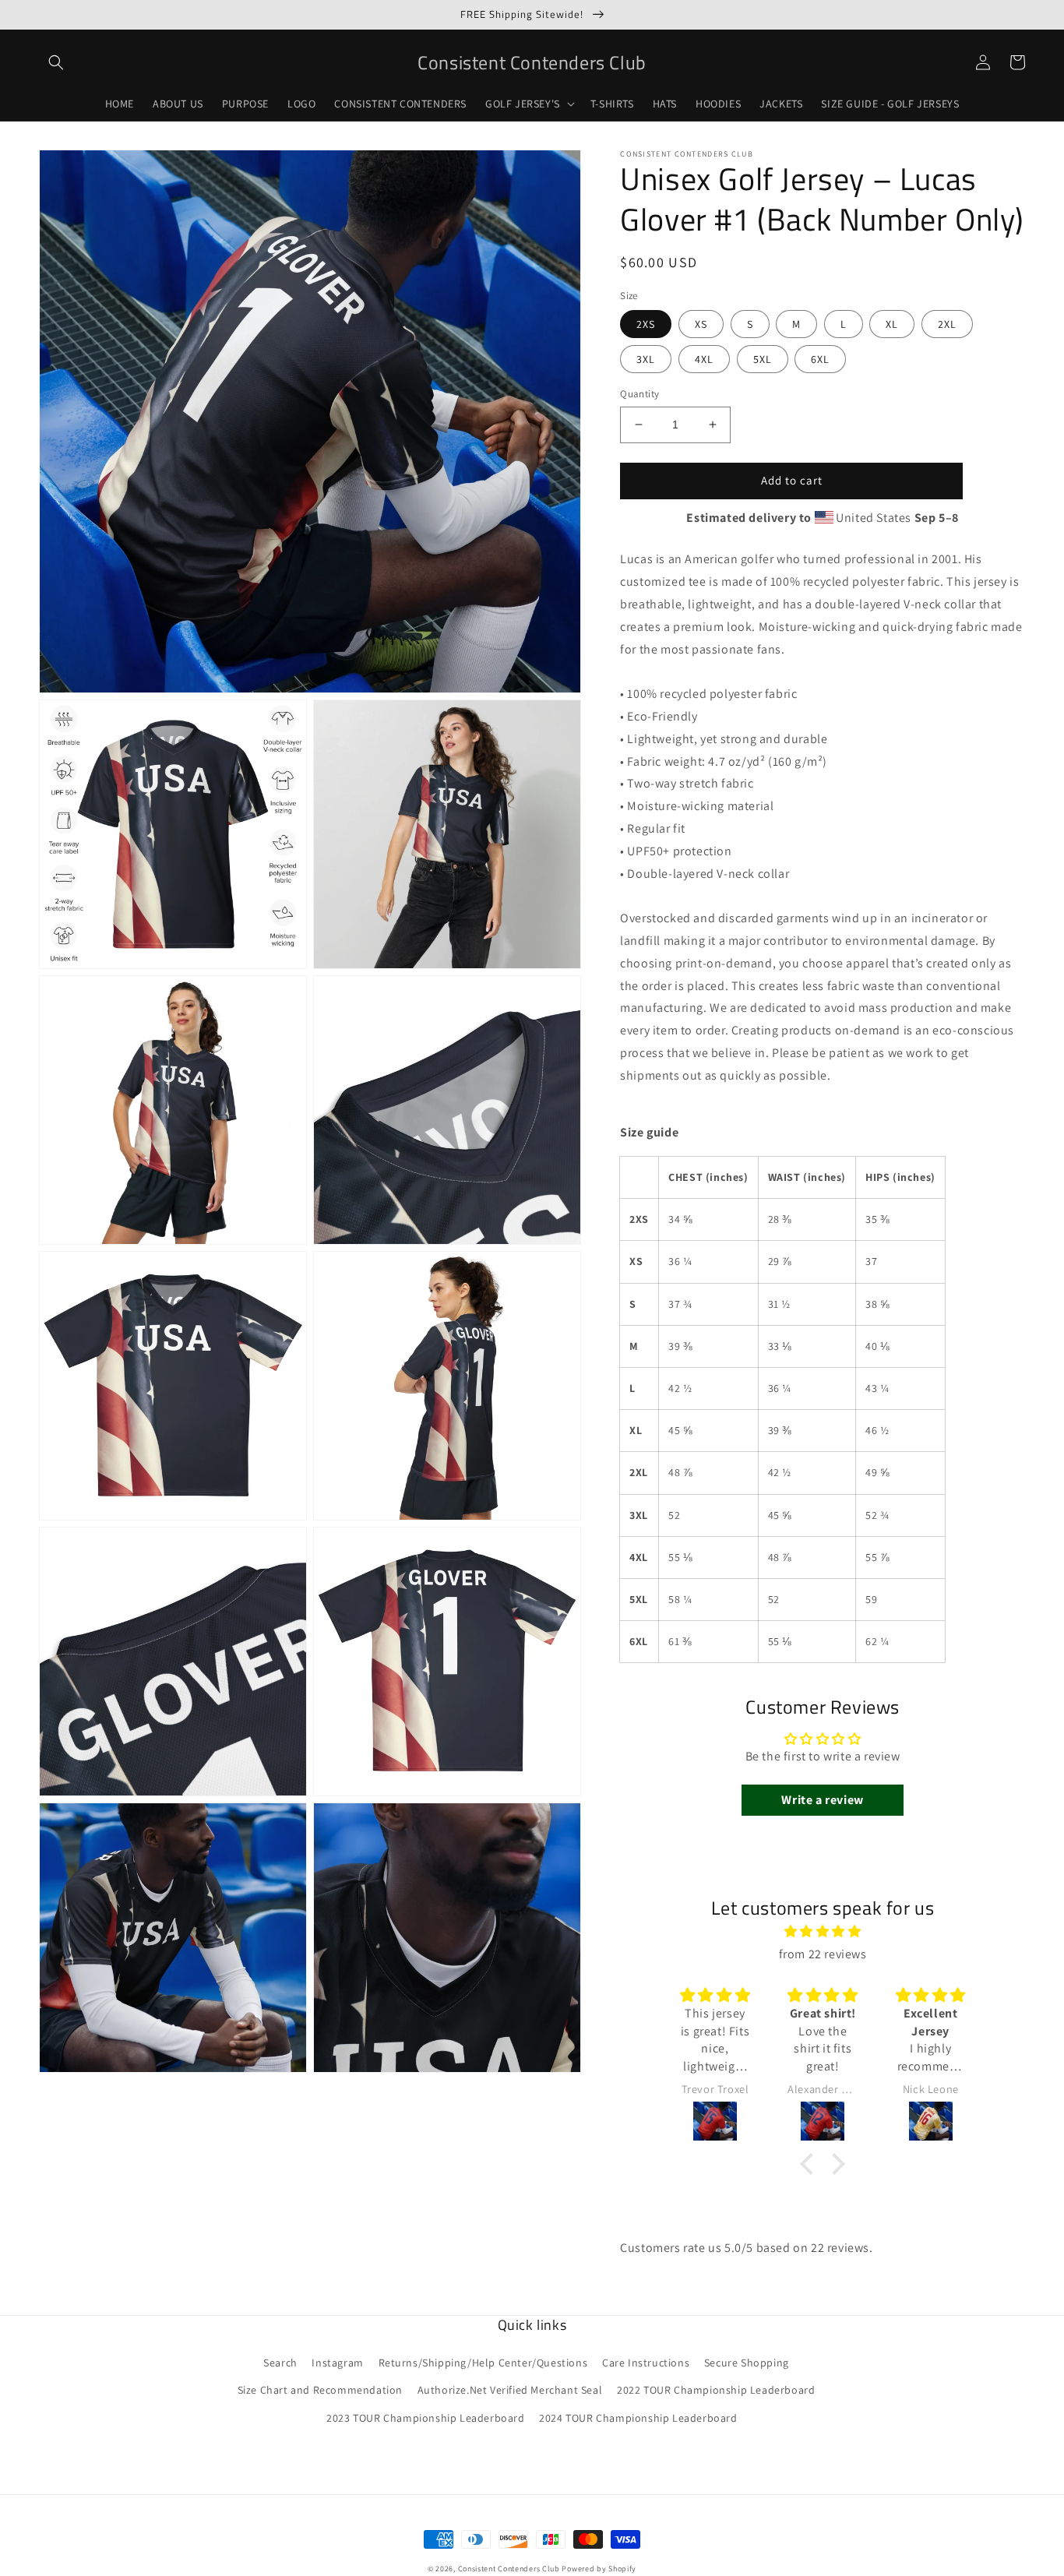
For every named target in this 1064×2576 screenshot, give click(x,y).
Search (280, 2363)
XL (892, 324)
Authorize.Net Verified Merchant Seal (510, 2390)
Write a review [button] (822, 1800)
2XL (947, 324)
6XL (820, 359)
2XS (646, 324)
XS (701, 324)
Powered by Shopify (599, 2569)
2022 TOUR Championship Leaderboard (716, 2390)
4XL (704, 359)
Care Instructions (646, 2363)
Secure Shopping (747, 2363)
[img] (823, 1932)
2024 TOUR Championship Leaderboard (638, 2418)
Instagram (337, 2363)
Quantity (639, 394)
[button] (56, 62)
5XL (763, 359)
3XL (646, 359)
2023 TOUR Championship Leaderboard (425, 2418)
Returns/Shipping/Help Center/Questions (483, 2363)
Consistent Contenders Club (509, 2569)
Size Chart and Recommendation (320, 2390)
